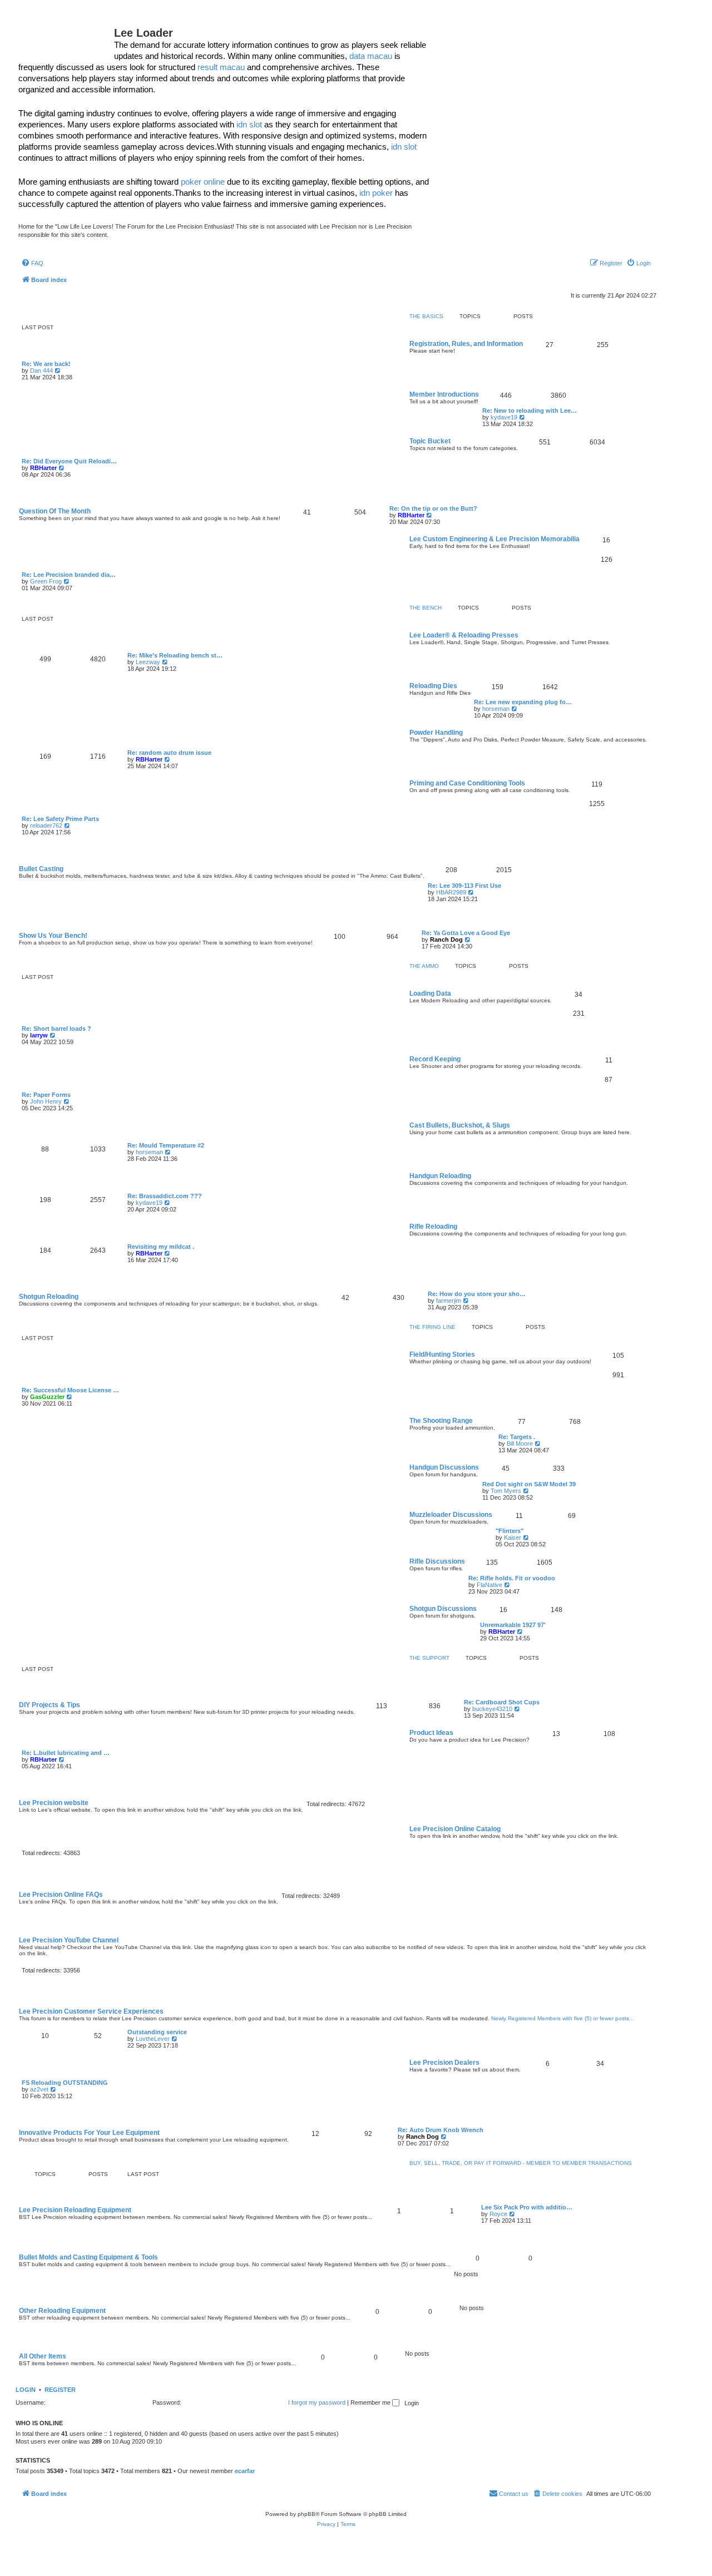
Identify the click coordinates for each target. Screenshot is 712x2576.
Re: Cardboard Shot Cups (502, 1702)
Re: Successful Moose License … (70, 1390)
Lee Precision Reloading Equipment (75, 2210)
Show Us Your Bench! (53, 936)
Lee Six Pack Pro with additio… (527, 2207)
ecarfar (245, 2471)
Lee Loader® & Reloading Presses (464, 635)
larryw (39, 1035)
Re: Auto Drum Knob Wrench (441, 2130)
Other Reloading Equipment (62, 2311)
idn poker (376, 193)
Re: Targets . (517, 1437)
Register (60, 2390)
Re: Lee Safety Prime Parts (60, 819)
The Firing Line (432, 1327)
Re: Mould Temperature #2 (166, 1145)
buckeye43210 (492, 1709)
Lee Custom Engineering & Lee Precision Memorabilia (495, 539)
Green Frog (46, 581)
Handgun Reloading (440, 1176)
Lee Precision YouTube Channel (69, 1940)
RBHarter (43, 468)
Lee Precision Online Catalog (455, 1829)
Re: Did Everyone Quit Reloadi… (69, 461)
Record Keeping (435, 1059)
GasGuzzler (47, 1397)
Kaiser (513, 1537)
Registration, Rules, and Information (466, 344)
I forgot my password (317, 2402)
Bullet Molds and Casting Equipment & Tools (88, 2257)
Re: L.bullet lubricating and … (66, 1753)
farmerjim (449, 1301)
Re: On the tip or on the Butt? (433, 508)
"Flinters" (510, 1531)
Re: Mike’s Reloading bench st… (175, 655)
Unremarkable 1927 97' (513, 1625)
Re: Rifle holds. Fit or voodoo (512, 1578)
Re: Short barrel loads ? (56, 1029)
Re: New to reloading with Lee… (530, 411)
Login (26, 2390)
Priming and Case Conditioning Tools (467, 783)
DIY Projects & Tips (50, 1705)
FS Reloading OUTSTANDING (65, 2083)
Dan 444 (41, 370)
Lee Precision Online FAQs (61, 1895)
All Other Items (43, 2356)
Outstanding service (157, 2032)
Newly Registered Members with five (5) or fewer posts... (563, 2018)
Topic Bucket (430, 441)
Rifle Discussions (437, 1561)
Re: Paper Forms (46, 1095)
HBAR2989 (451, 892)
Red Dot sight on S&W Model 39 (529, 1484)
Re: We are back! (46, 364)
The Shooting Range (441, 1421)
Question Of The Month (55, 511)
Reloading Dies (433, 686)
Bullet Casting (41, 869)
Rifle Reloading (433, 1227)
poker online (203, 182)
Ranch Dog (446, 940)
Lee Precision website (54, 1803)
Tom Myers (506, 1491)
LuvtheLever (153, 2039)
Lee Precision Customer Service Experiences (91, 2011)
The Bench (426, 608)
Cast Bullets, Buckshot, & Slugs (460, 1125)
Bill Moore (520, 1443)
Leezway (148, 662)
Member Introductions (444, 394)
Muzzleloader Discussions (451, 1515)
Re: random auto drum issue (169, 753)
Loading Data (430, 993)
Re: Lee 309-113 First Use (464, 886)
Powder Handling (436, 733)
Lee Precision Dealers (444, 2063)
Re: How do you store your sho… (477, 1294)
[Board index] (66, 36)
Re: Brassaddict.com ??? (165, 1196)
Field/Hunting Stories (442, 1354)
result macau (221, 67)
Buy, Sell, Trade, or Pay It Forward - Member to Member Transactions (521, 2163)
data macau (371, 56)
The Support (429, 1658)
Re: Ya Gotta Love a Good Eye (466, 933)
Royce (498, 2214)
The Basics (426, 317)
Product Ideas (431, 1733)
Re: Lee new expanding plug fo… (523, 702)
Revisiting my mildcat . (161, 1247)
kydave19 (504, 417)
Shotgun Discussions (443, 1609)
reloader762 (46, 825)
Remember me (371, 2402)
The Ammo (424, 966)
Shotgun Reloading (49, 1297)
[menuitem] (32, 263)
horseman (496, 709)
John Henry (46, 1101)
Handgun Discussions (444, 1467)
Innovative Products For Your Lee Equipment (89, 2133)
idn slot (249, 124)
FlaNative (489, 1585)
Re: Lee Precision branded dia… (69, 575)
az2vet (39, 2089)
